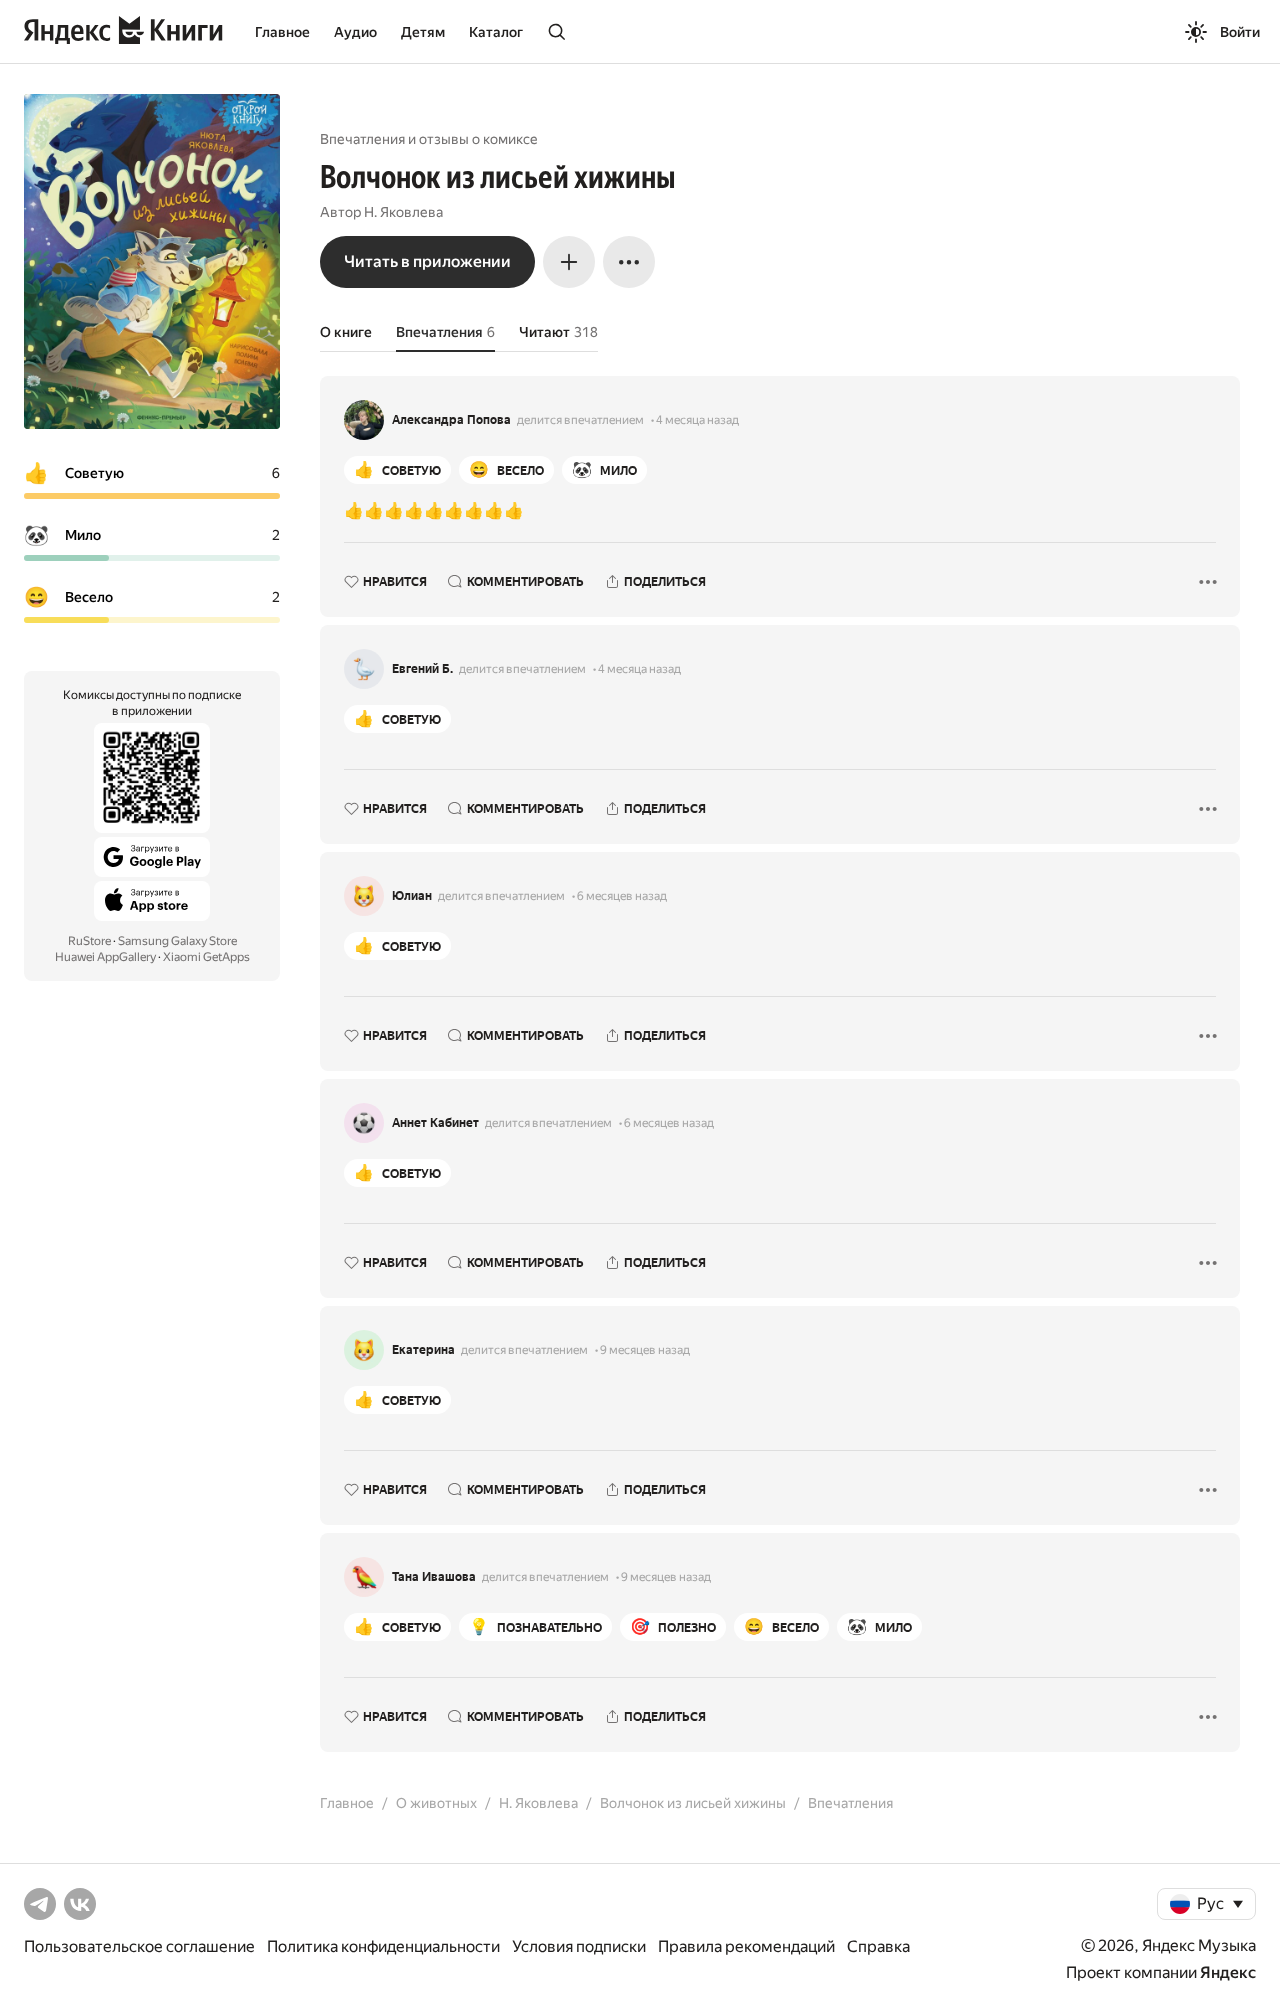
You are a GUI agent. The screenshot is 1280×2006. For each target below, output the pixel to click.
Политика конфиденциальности (383, 1946)
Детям (423, 32)
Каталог (496, 32)
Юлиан (412, 896)
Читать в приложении (427, 261)
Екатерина (423, 1350)
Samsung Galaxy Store (177, 941)
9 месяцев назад (645, 1350)
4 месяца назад (697, 420)
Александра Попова (451, 420)
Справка (878, 1946)
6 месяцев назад (622, 896)
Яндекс (1228, 1972)
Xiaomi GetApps (206, 957)
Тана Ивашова (434, 1577)
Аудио (355, 32)
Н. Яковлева (403, 212)
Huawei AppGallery (105, 957)
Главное (282, 32)
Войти (1240, 32)
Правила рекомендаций (746, 1946)
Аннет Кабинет (435, 1123)
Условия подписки (579, 1946)
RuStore (89, 941)
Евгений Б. (422, 669)
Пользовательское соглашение (139, 1946)
